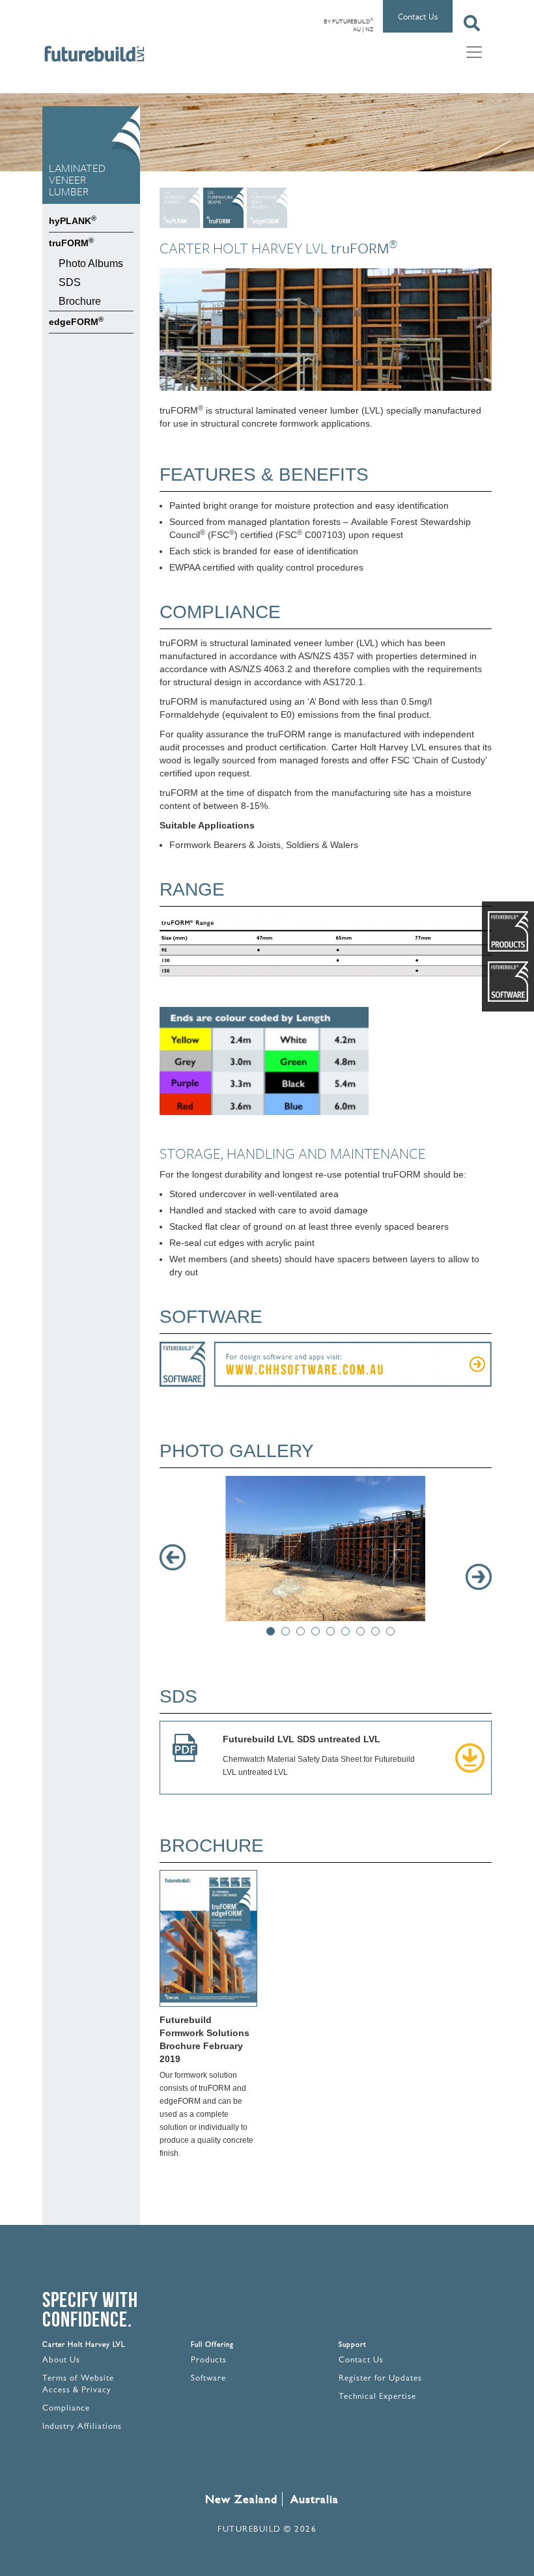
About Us (61, 2361)
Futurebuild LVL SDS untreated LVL (302, 1739)
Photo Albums (91, 263)
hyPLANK (73, 220)
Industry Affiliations (82, 2427)
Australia (315, 2499)
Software (208, 2379)
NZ (369, 29)
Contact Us (418, 16)
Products (209, 2361)
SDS (70, 282)
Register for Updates (380, 2379)
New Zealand (241, 2499)
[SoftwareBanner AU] (326, 1366)
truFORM (71, 242)
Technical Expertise (377, 2397)
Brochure (80, 301)
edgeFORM (76, 321)
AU (357, 29)
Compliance (66, 2409)
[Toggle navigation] (474, 51)
